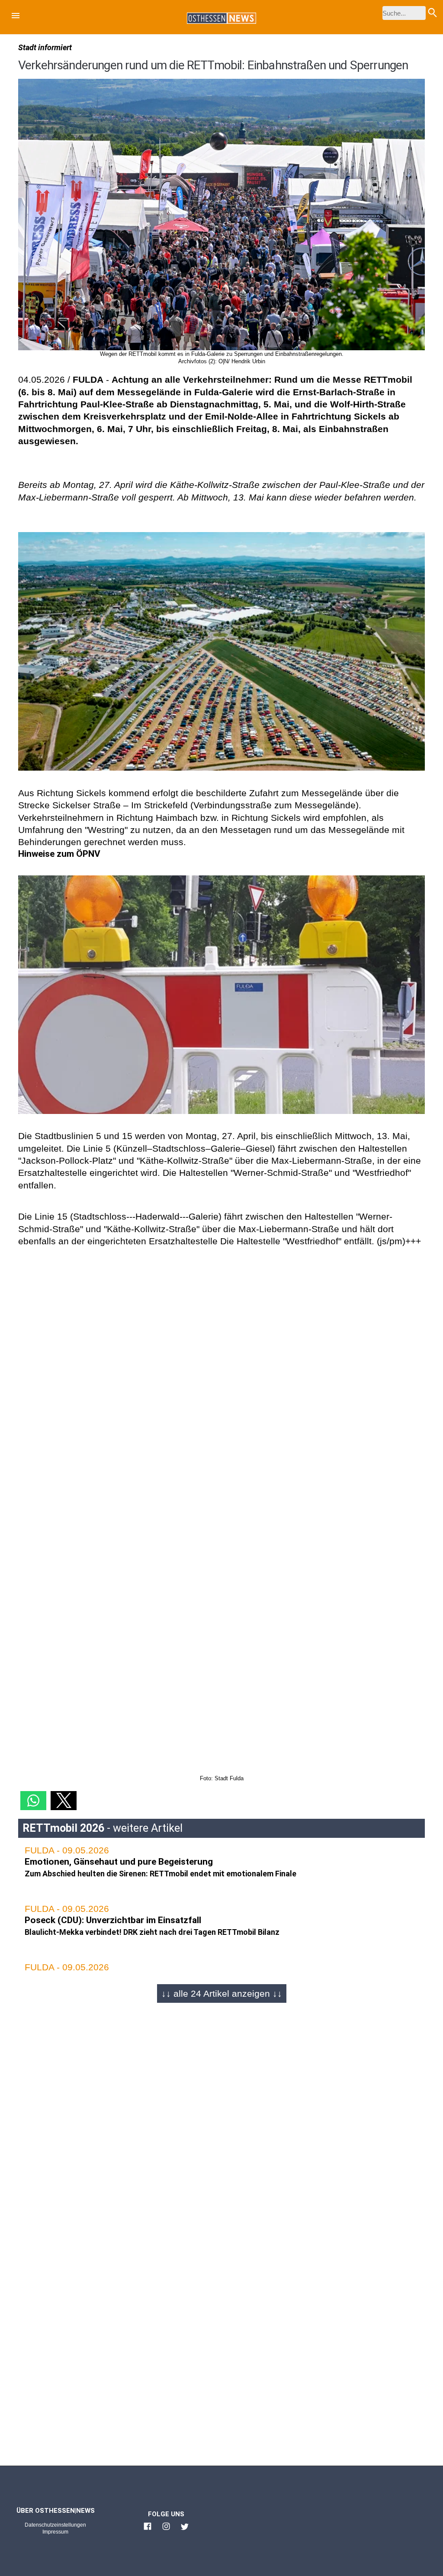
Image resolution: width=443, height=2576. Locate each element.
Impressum (55, 2532)
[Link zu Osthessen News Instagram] (166, 2530)
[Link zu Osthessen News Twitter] (185, 2530)
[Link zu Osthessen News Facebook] (148, 2530)
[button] (16, 17)
